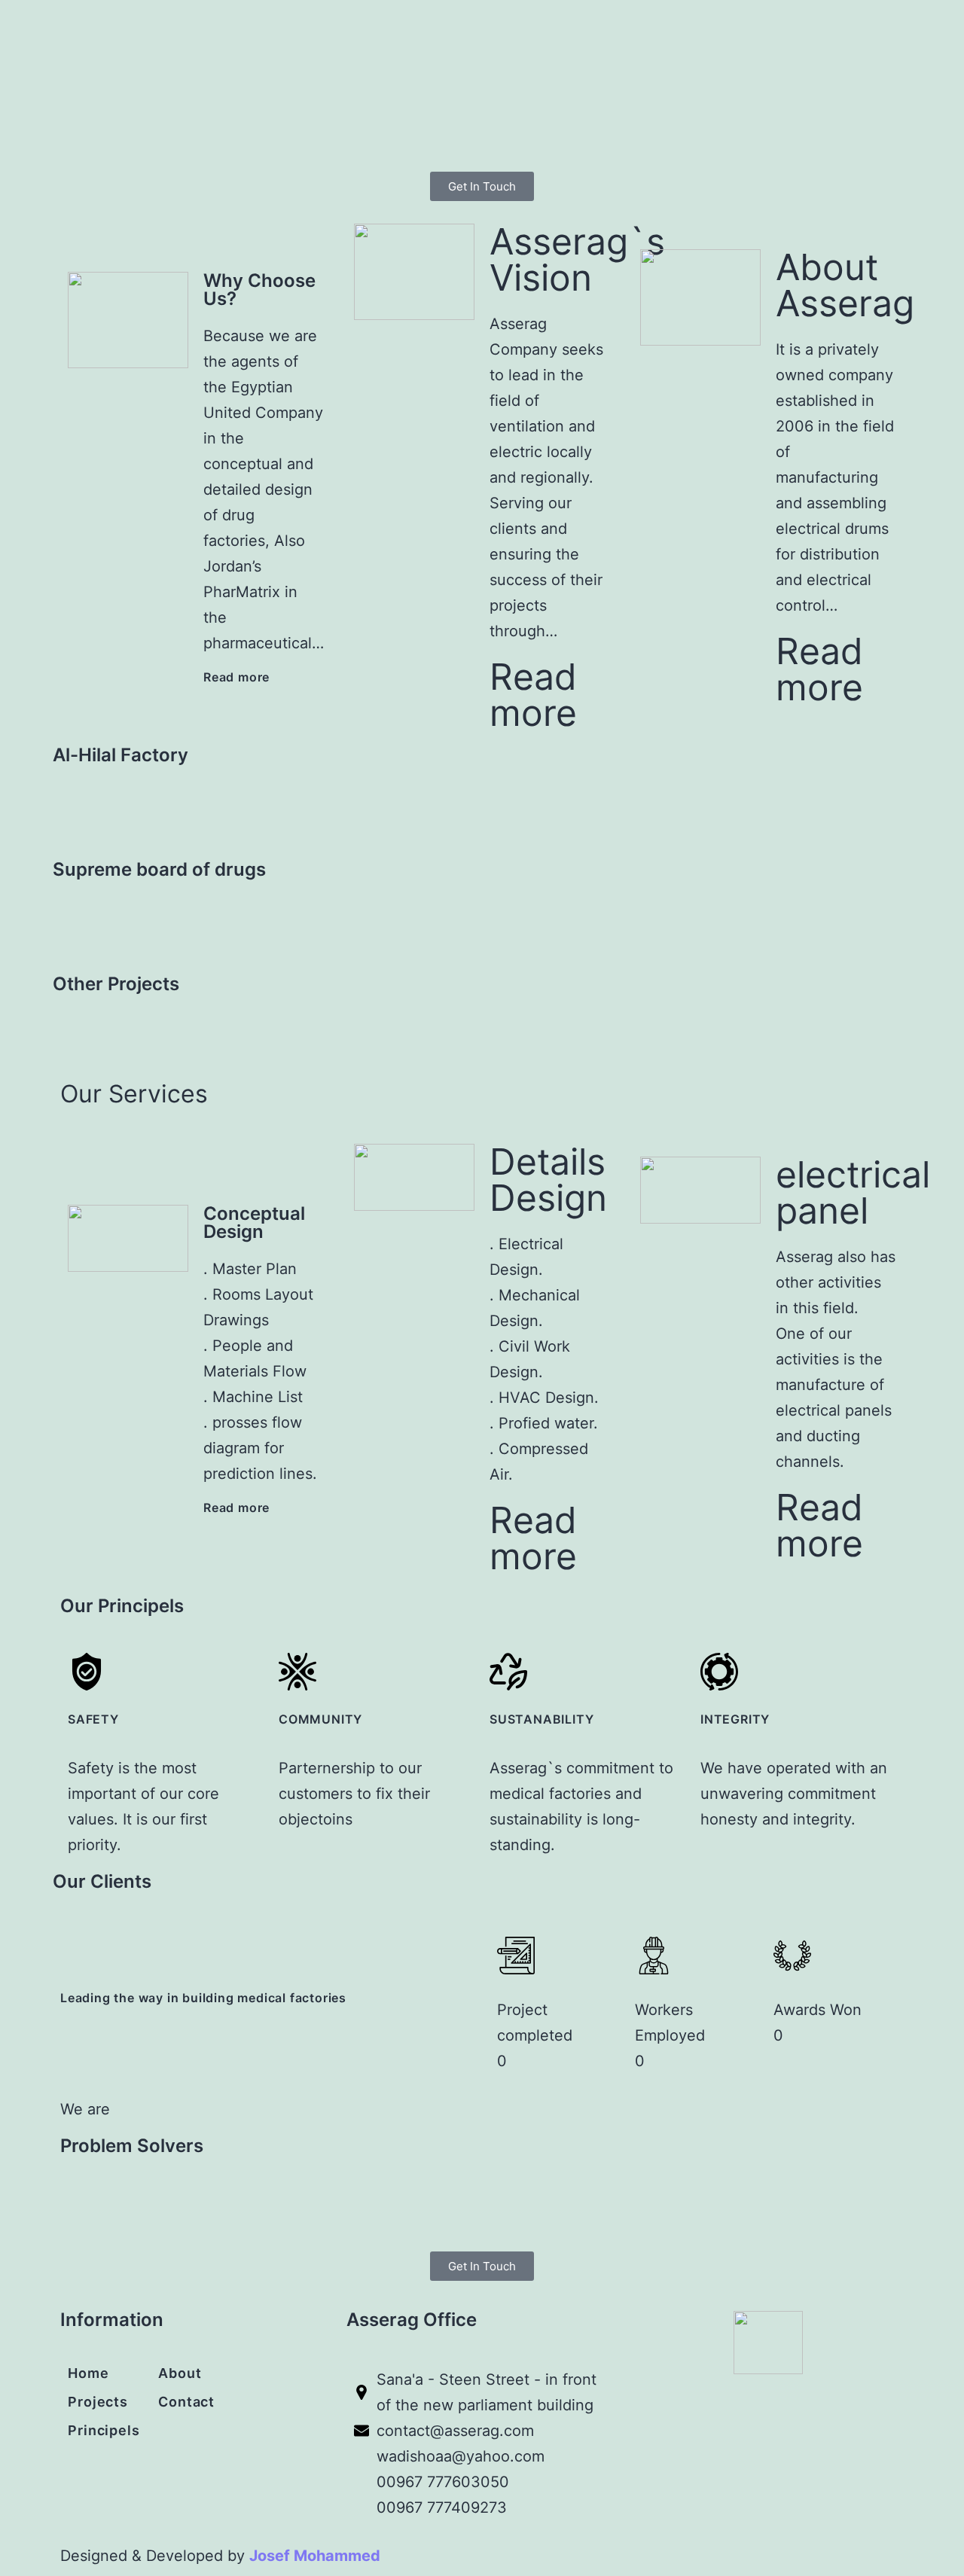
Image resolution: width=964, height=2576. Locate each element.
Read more (236, 677)
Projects (98, 2402)
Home (88, 2373)
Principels (104, 2430)
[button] (482, 807)
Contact (186, 2402)
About (180, 2373)
